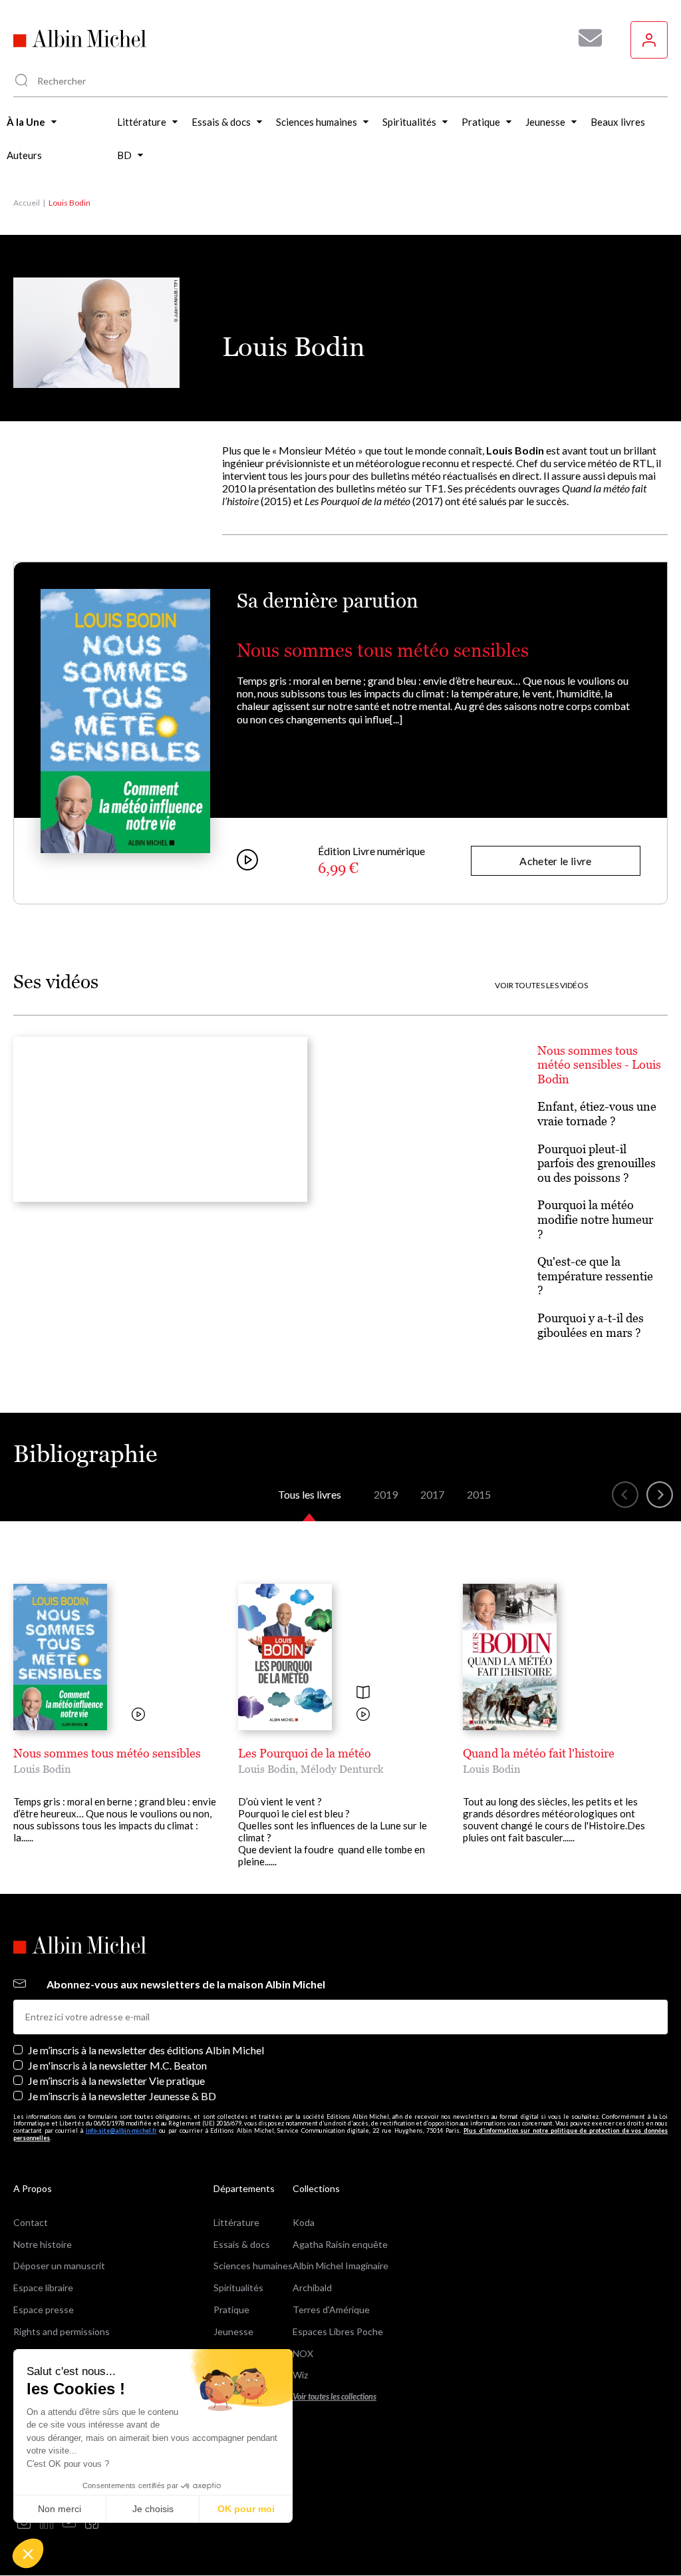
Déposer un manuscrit (59, 2266)
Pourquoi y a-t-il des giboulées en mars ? (591, 1325)
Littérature (236, 2222)
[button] (28, 2553)
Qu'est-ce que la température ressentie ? (595, 1276)
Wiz (300, 2375)
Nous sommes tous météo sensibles (383, 650)
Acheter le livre (555, 861)
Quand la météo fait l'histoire (539, 1753)
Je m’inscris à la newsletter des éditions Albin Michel (146, 2050)
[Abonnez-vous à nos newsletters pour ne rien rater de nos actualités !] (585, 38)
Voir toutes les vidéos (541, 986)
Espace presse (44, 2309)
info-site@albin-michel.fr (121, 2130)
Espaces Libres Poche (338, 2331)
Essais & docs (242, 2244)
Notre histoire (43, 2244)
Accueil (27, 203)
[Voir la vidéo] (138, 1715)
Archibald (312, 2288)
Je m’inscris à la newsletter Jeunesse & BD (122, 2096)
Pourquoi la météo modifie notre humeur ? (595, 1219)
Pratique (231, 2309)
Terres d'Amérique (331, 2309)
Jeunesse (233, 2331)
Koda (304, 2222)
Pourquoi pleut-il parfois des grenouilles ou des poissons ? (597, 1163)
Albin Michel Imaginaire (340, 2266)
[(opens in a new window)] (24, 2523)
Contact (31, 2222)
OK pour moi (246, 2509)
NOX (303, 2353)
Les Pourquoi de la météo (305, 1753)
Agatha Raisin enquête (340, 2244)
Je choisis (153, 2509)
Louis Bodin (42, 1769)
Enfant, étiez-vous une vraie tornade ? (597, 1114)
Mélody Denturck (342, 1769)
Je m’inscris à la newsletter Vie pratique (116, 2081)
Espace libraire (43, 2288)
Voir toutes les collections (335, 2397)
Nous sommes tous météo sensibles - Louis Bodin (599, 1065)
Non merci (60, 2509)
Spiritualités (238, 2288)
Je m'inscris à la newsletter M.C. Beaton (117, 2065)
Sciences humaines (253, 2266)
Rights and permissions (62, 2331)
